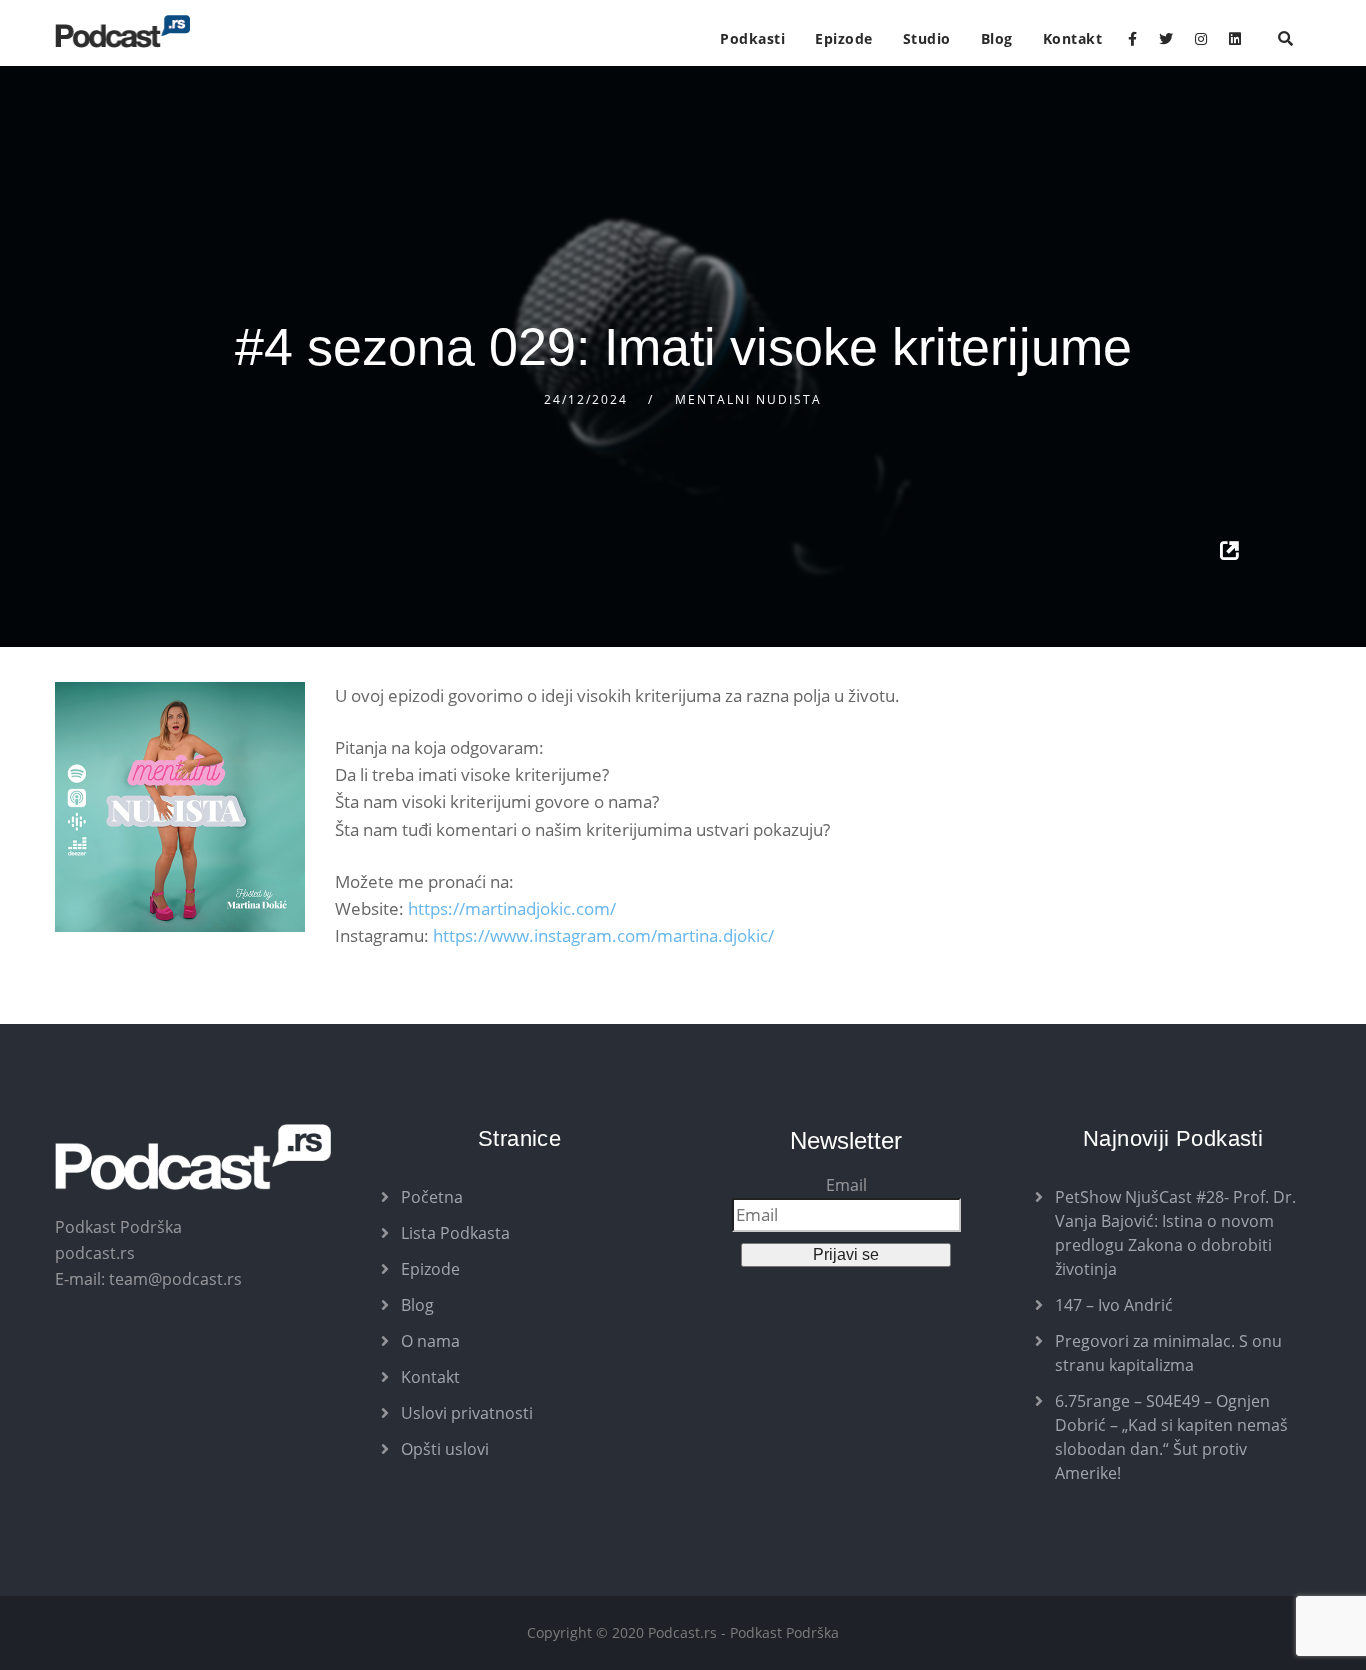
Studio (927, 38)
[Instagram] (1201, 39)
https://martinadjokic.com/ (512, 908)
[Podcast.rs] (122, 31)
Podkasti (752, 38)
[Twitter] (1166, 39)
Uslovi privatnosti (467, 1413)
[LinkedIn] (1235, 39)
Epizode (844, 38)
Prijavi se (846, 1254)
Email (846, 1185)
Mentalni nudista (748, 399)
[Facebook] (1132, 39)
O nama (430, 1341)
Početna (432, 1197)
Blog (997, 38)
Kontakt (1073, 38)
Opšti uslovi (445, 1449)
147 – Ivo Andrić (1114, 1305)
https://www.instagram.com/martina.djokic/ (603, 935)
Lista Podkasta (455, 1233)
